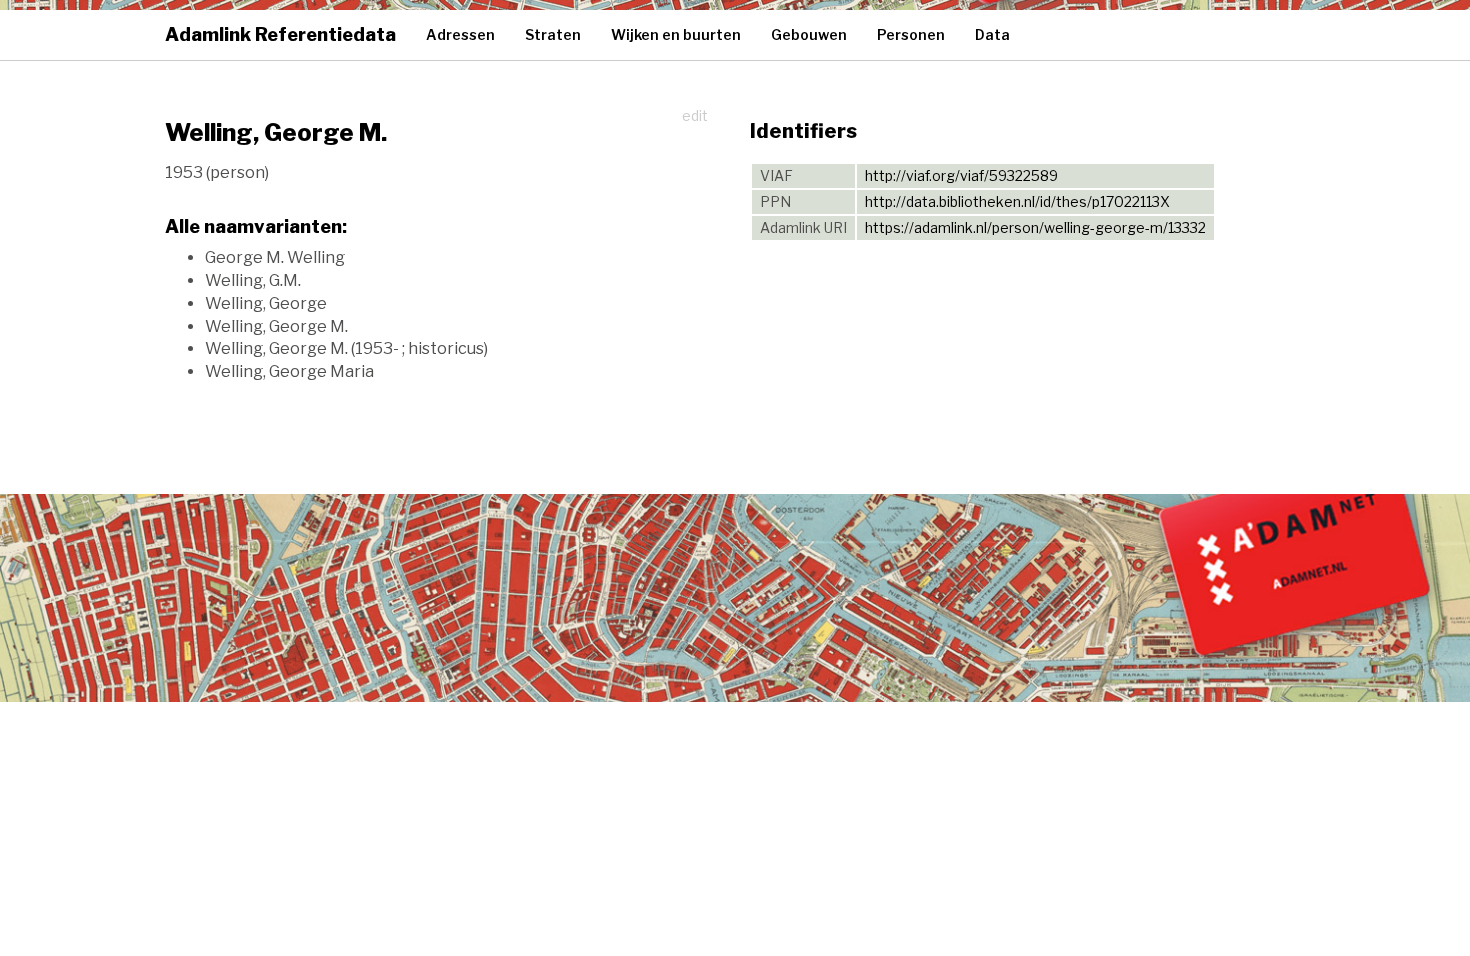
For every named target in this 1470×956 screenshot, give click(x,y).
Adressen (460, 34)
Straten (553, 34)
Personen (911, 34)
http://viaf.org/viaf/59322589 (961, 175)
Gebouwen (809, 34)
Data (992, 34)
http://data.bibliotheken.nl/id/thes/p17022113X (1017, 201)
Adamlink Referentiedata (280, 34)
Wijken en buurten (676, 34)
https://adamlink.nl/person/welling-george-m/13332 (1035, 227)
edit (695, 115)
